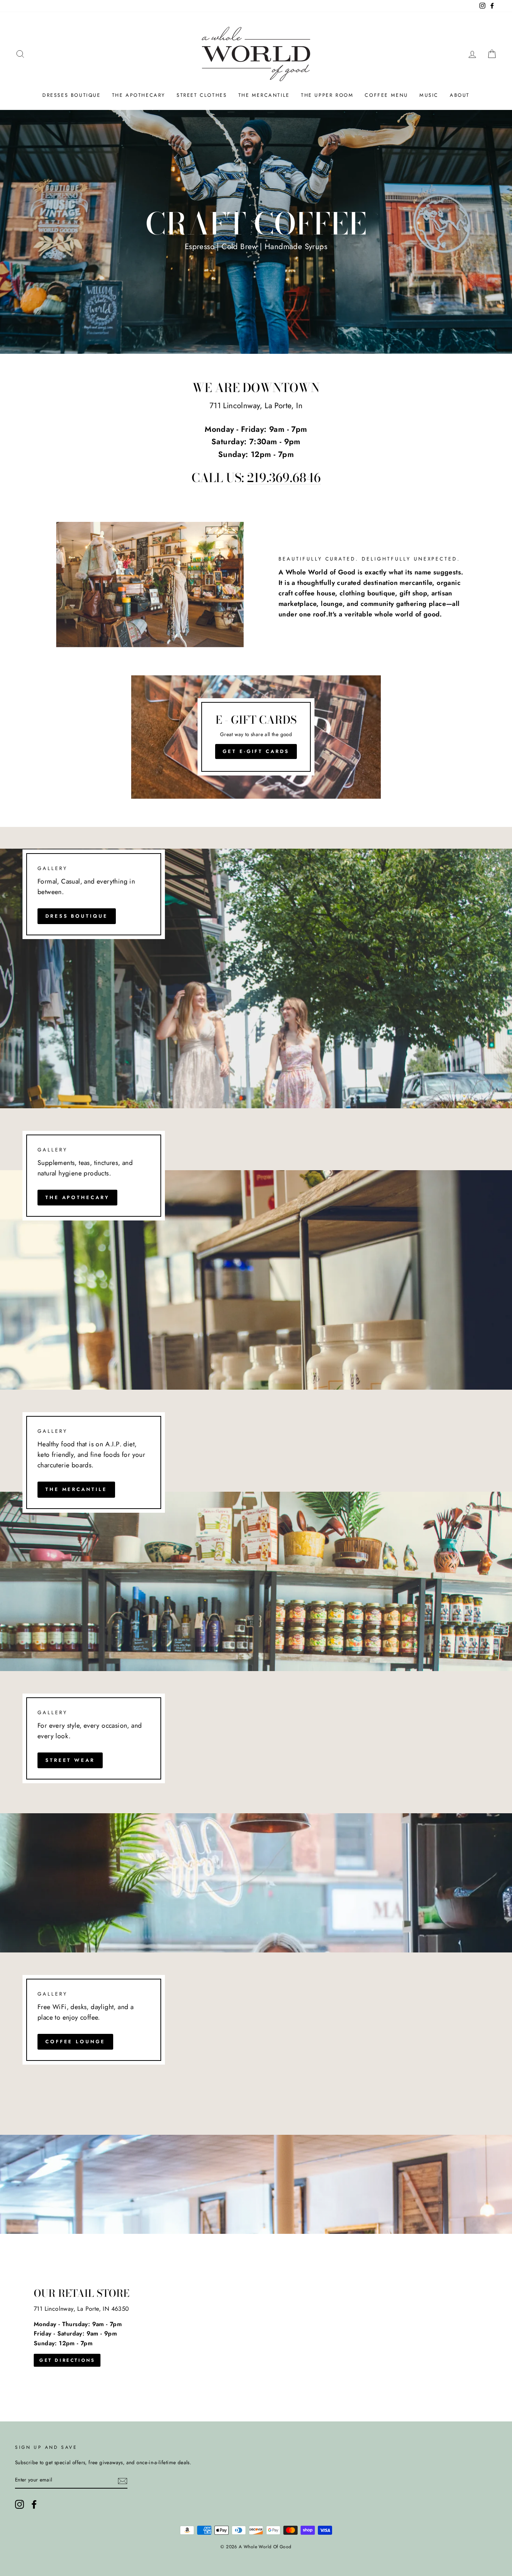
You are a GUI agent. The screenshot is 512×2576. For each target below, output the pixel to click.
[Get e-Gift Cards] (256, 737)
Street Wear (70, 1760)
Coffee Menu (386, 95)
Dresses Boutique (72, 95)
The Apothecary (139, 95)
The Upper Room (327, 95)
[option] (256, 232)
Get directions (67, 2360)
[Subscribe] (123, 2480)
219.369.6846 (284, 478)
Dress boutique (77, 916)
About (460, 95)
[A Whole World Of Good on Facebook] (34, 2504)
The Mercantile (264, 95)
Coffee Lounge (75, 2042)
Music (429, 95)
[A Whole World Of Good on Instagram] (19, 2504)
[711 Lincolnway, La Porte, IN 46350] (256, 2328)
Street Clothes (202, 95)
